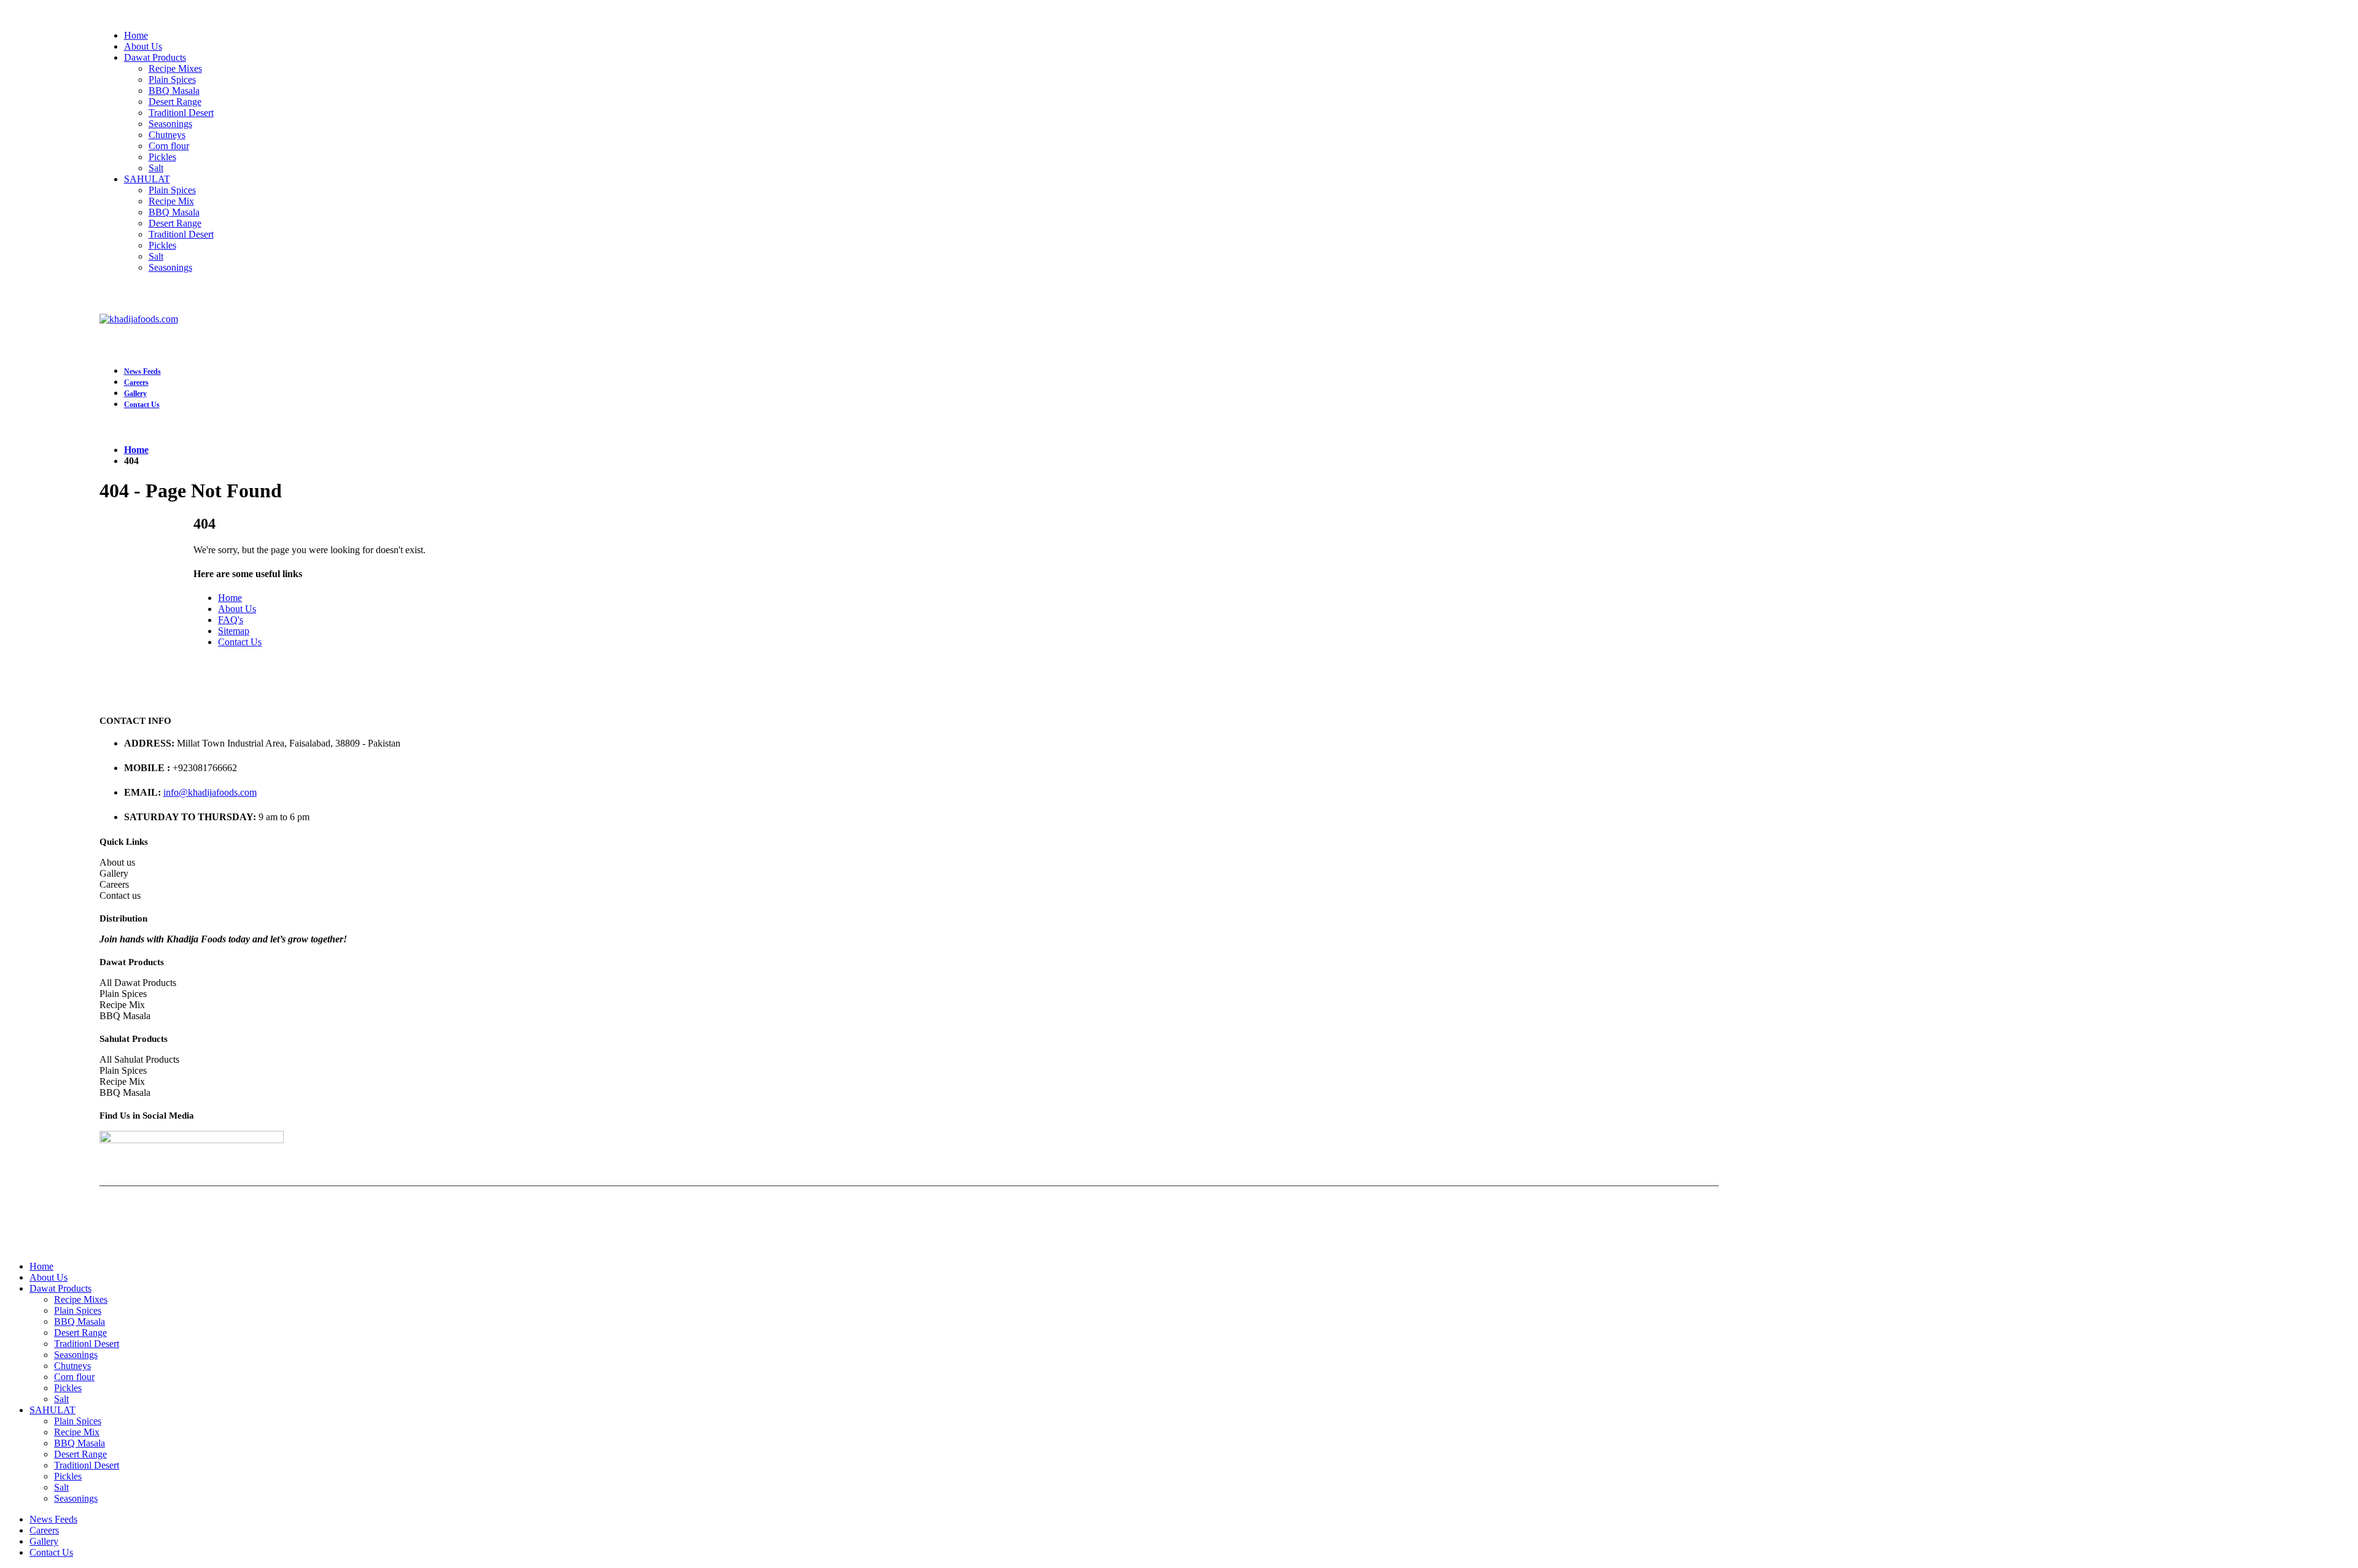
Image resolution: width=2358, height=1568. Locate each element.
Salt (156, 168)
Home (136, 35)
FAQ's (231, 620)
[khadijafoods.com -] (139, 319)
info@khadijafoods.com (210, 792)
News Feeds (142, 371)
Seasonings (170, 124)
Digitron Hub (1049, 1213)
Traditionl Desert (181, 113)
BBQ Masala (174, 91)
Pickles (162, 157)
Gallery (135, 394)
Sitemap (234, 631)
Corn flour (169, 146)
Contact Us (142, 405)
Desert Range (175, 102)
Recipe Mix (171, 201)
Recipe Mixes (175, 68)
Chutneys (167, 135)
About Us (143, 46)
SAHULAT (147, 179)
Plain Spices (172, 80)
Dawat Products (155, 57)
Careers (136, 382)
